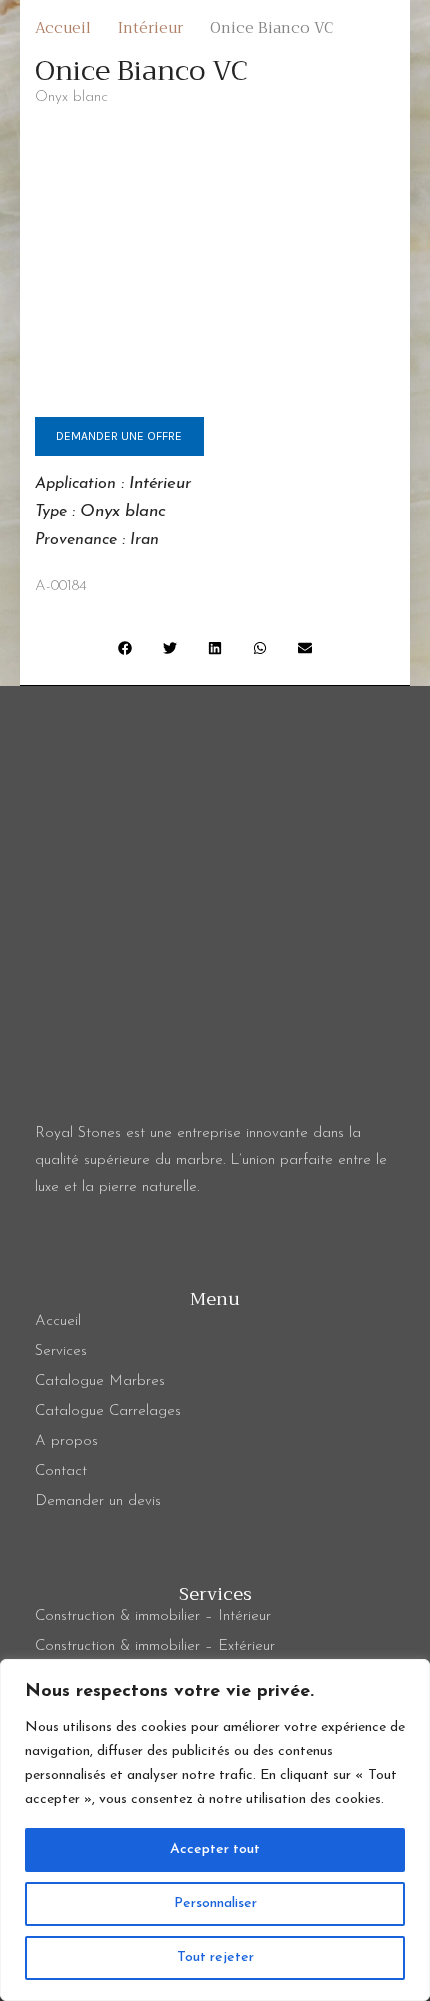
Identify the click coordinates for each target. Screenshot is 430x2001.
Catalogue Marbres (100, 1381)
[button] (125, 647)
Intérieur (160, 483)
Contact (61, 1471)
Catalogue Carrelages (108, 1411)
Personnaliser (215, 1903)
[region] (215, 1830)
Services (61, 1351)
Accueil (58, 1321)
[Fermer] (409, 1676)
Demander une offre (119, 436)
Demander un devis (98, 1501)
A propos (66, 1441)
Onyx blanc (123, 511)
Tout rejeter (215, 1957)
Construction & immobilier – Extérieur (155, 1646)
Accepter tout (215, 1849)
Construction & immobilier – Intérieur (153, 1616)
